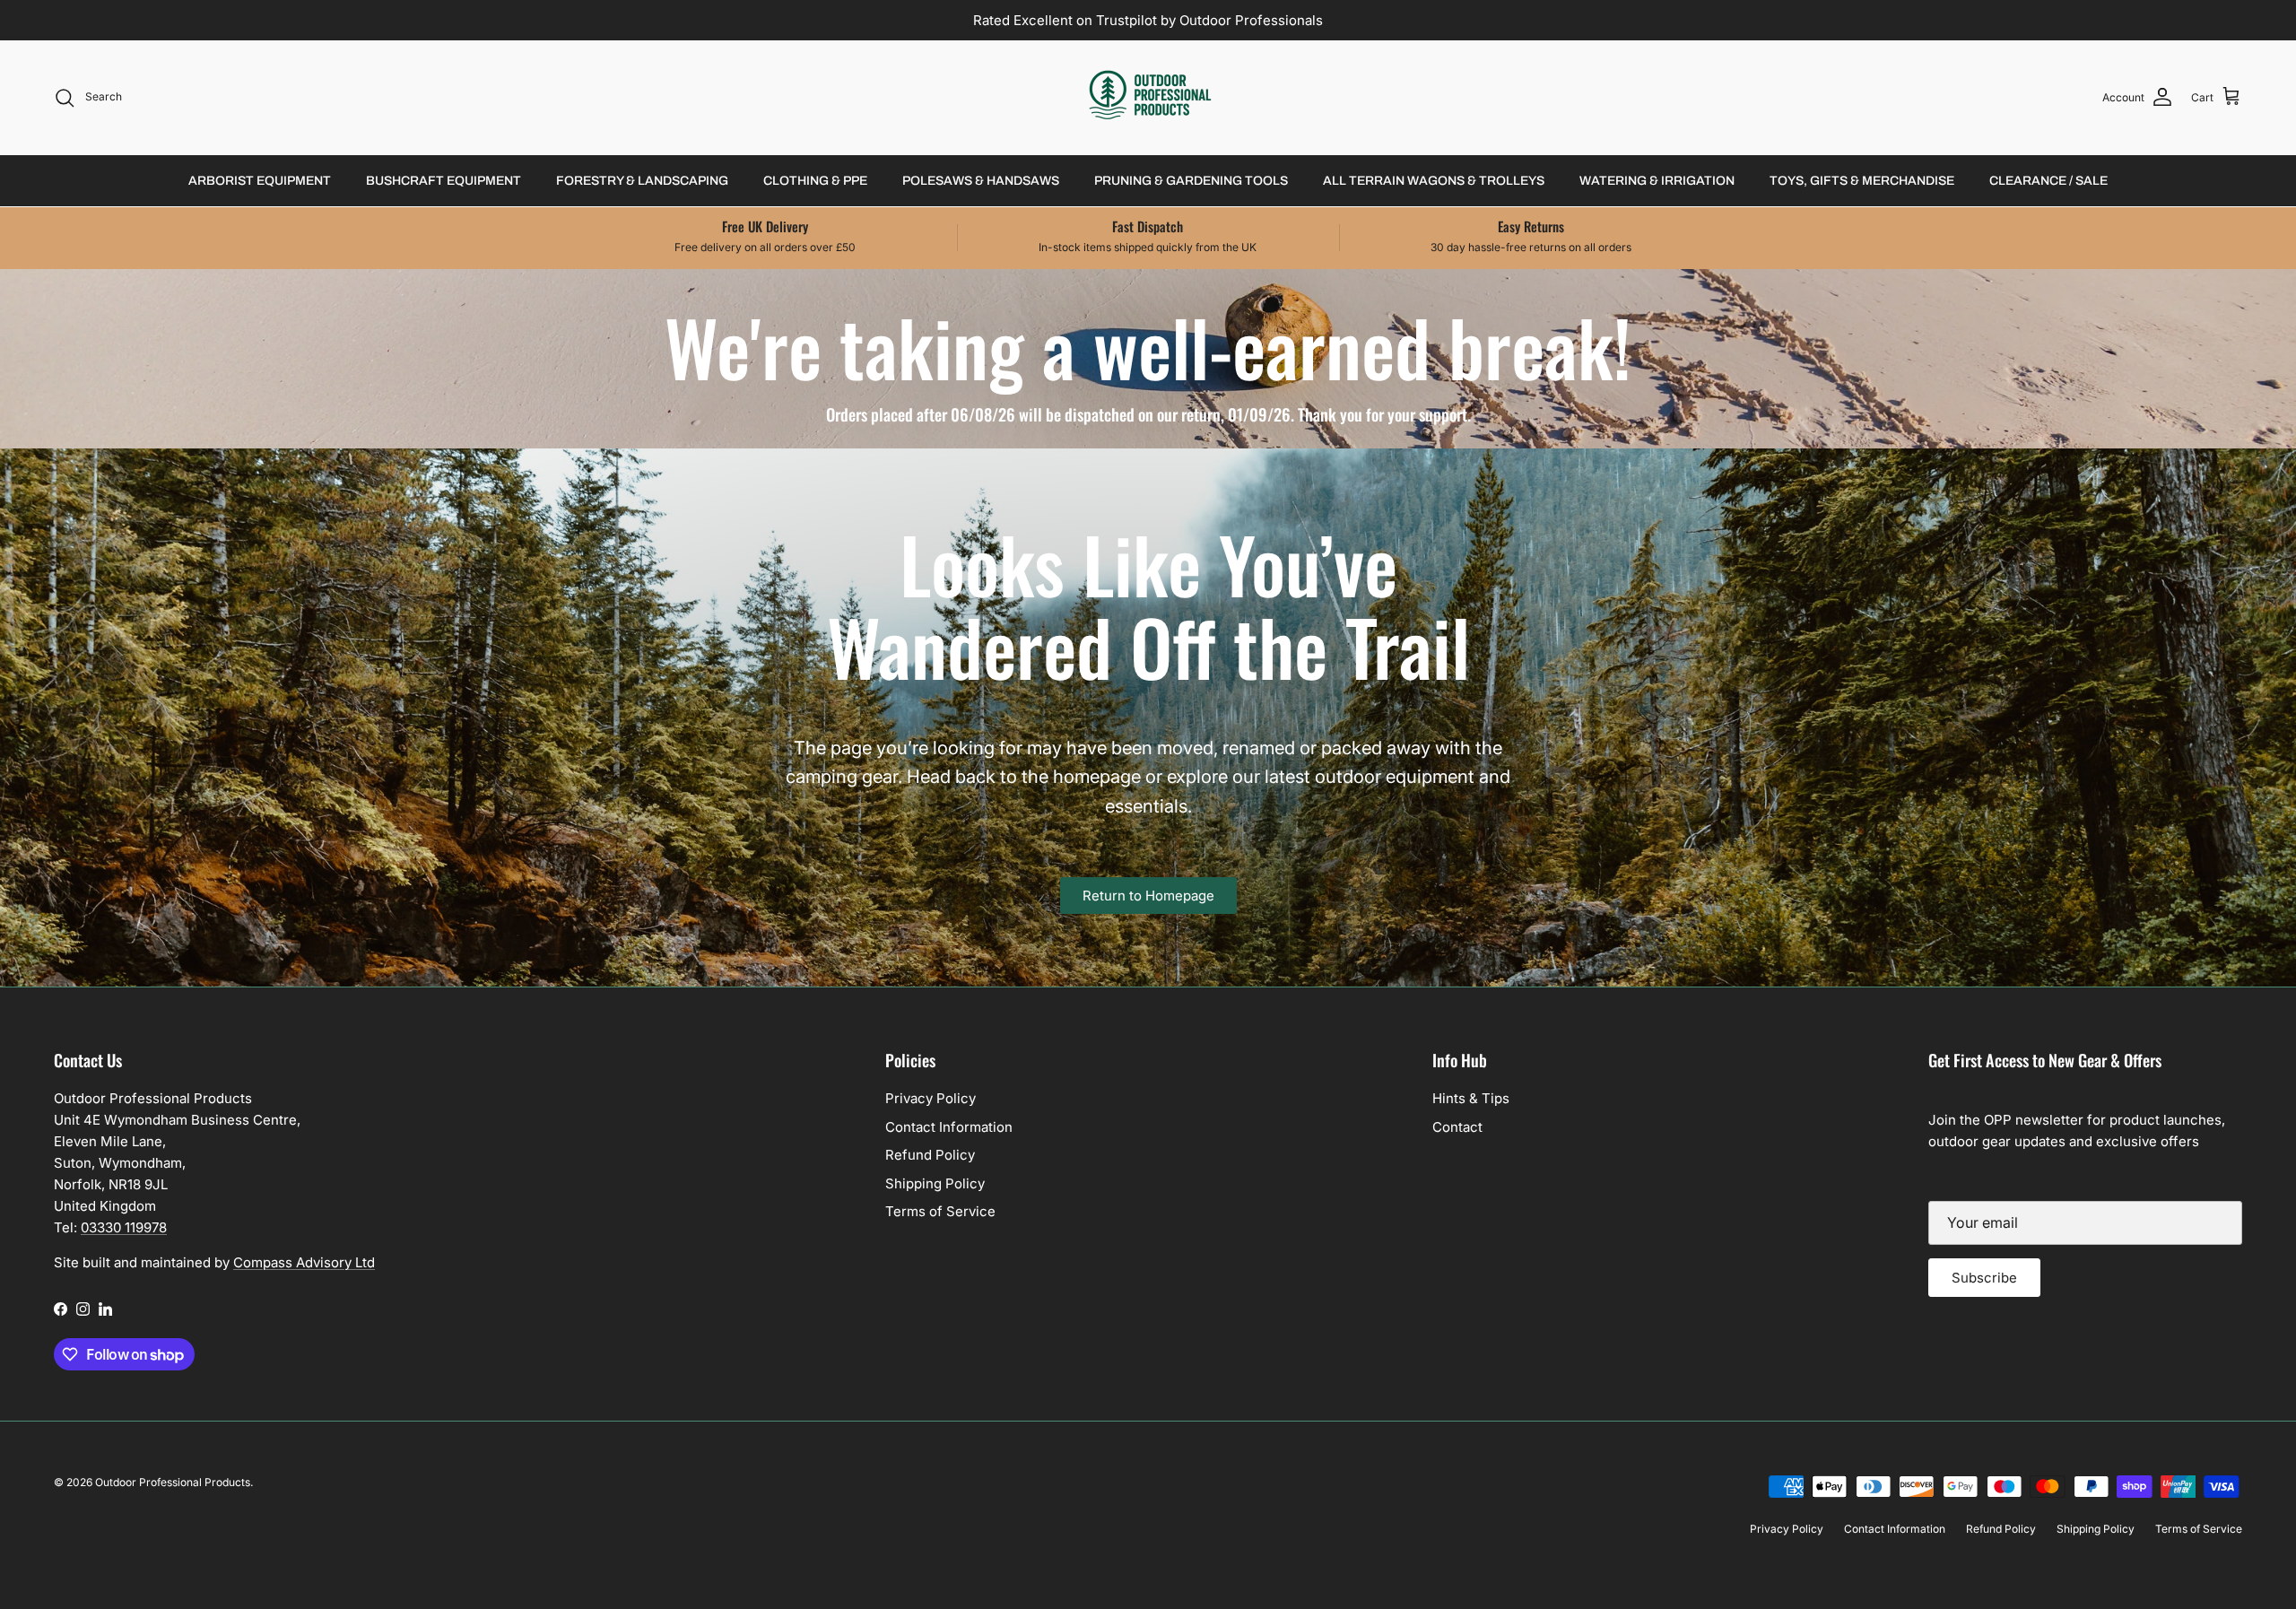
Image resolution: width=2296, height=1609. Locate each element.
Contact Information (949, 1127)
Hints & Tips (1471, 1098)
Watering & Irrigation (1657, 181)
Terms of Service (940, 1211)
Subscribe (1984, 1278)
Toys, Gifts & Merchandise (1862, 181)
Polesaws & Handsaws (981, 181)
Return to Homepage (1148, 896)
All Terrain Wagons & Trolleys (1434, 181)
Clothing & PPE (815, 181)
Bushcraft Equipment (444, 181)
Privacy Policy (931, 1098)
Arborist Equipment (260, 181)
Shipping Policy (935, 1183)
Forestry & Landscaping (642, 181)
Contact (1457, 1127)
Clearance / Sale (2048, 181)
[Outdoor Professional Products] (1148, 97)
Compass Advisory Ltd (304, 1262)
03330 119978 (124, 1227)
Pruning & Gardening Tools (1191, 181)
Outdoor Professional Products (173, 1482)
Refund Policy (930, 1155)
